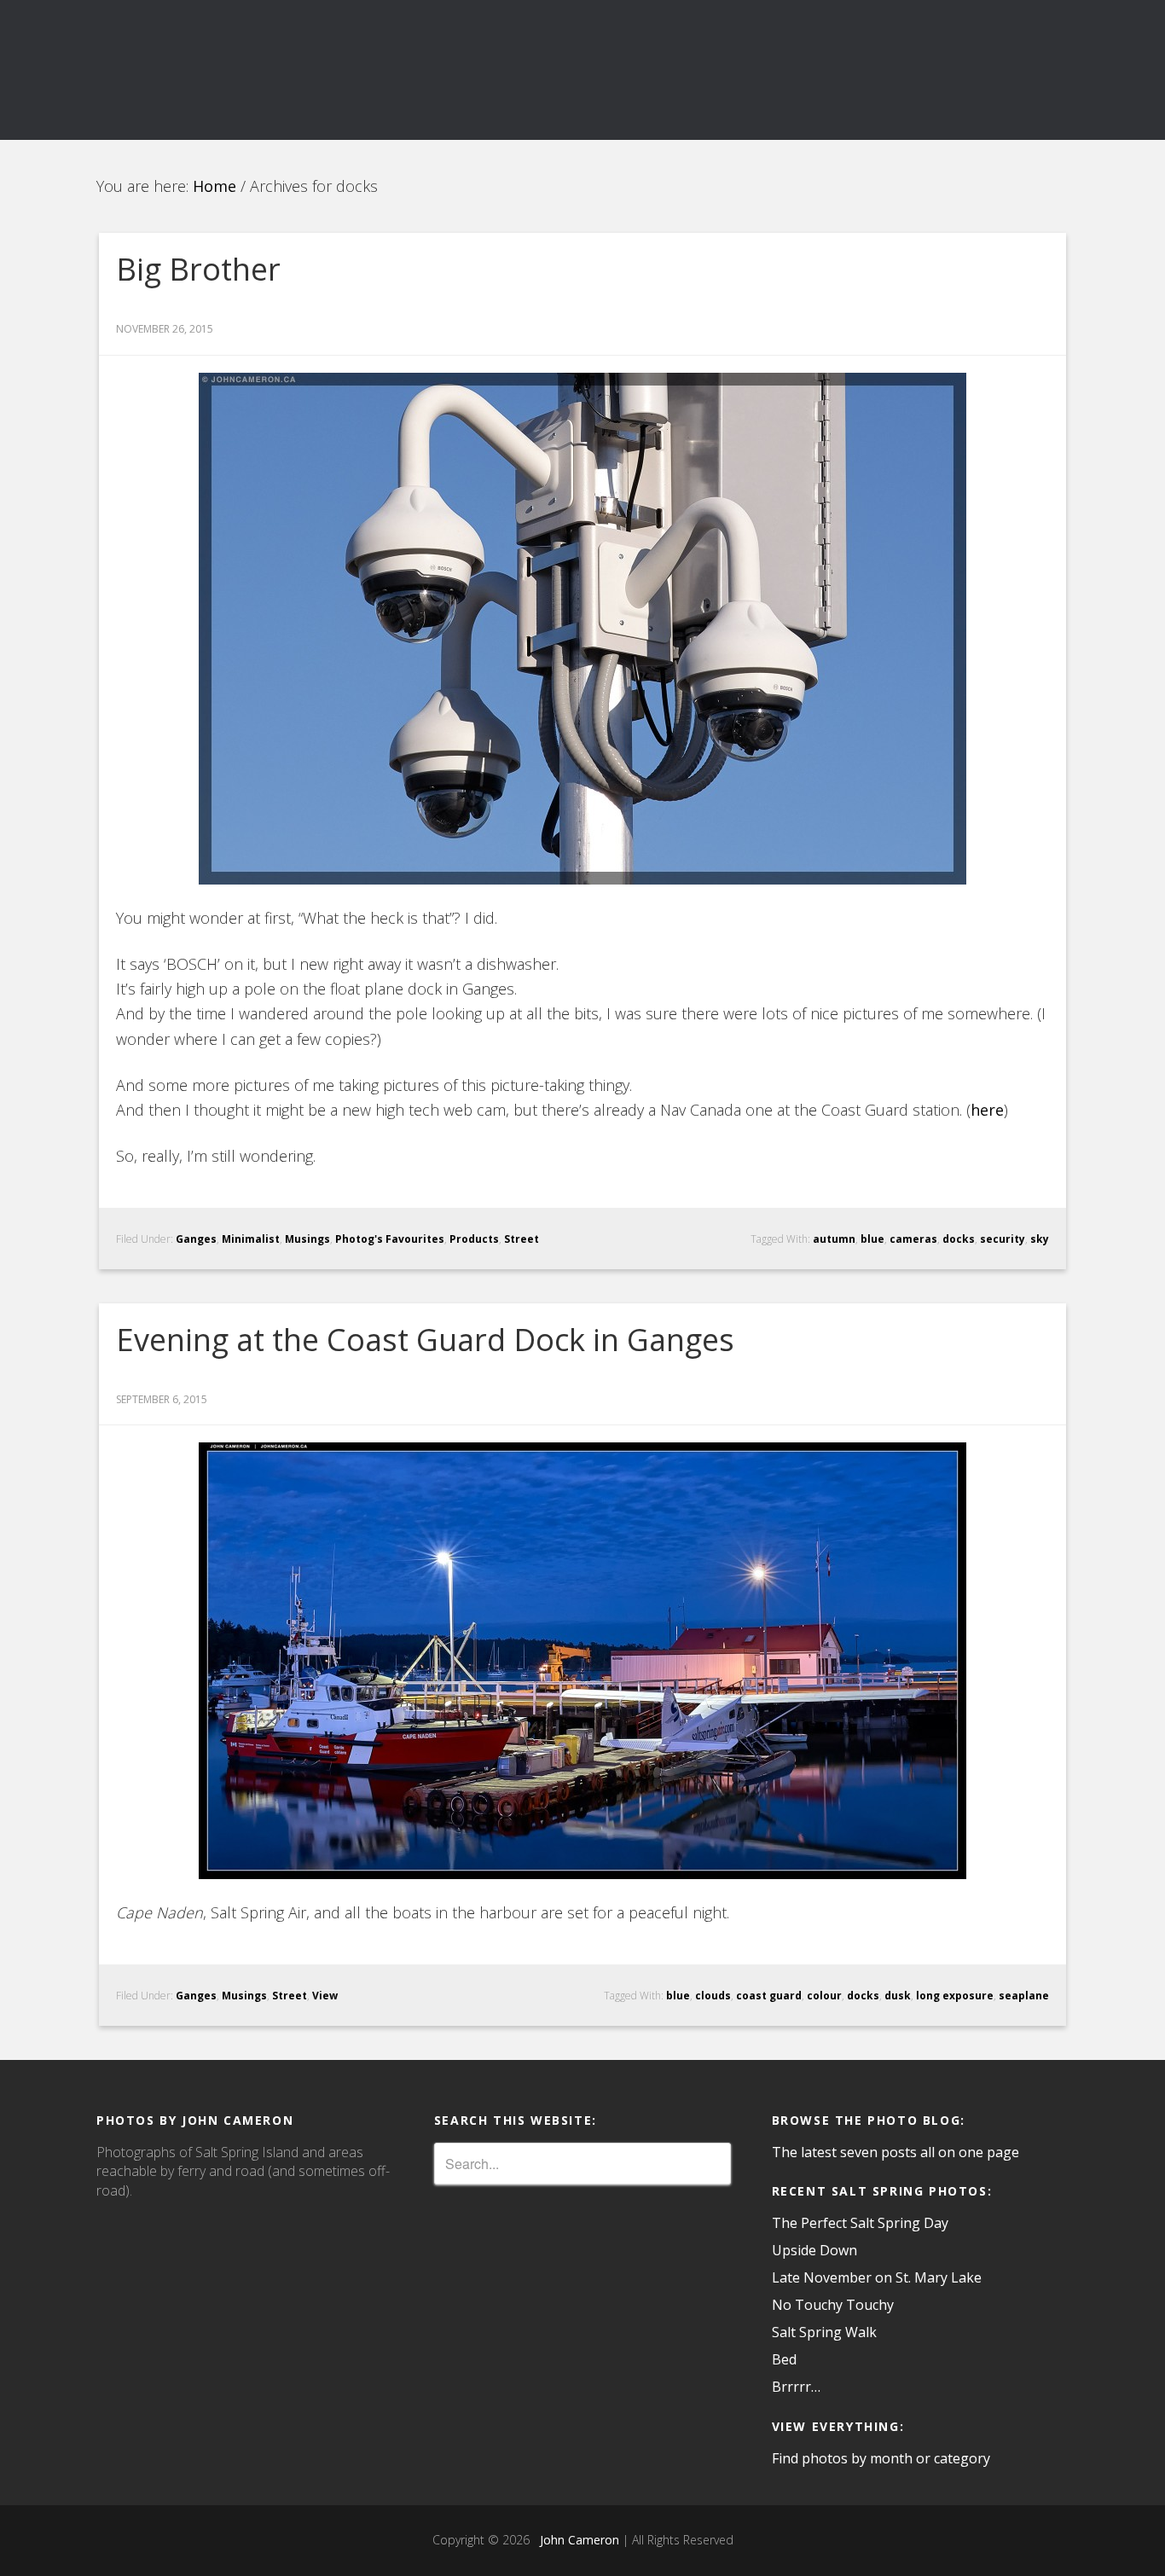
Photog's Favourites (390, 1239)
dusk (898, 1996)
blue (872, 1239)
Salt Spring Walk (824, 2332)
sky (1040, 1239)
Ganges (196, 1239)
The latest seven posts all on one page (895, 2152)
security (1003, 1239)
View (325, 1996)
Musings (307, 1239)
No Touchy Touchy (833, 2305)
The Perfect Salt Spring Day (860, 2223)
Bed (784, 2359)
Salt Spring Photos (250, 70)
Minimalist (251, 1239)
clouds (713, 1996)
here (987, 1110)
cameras (913, 1239)
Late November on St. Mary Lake (877, 2277)
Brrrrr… (796, 2387)
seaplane (1024, 1996)
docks (959, 1239)
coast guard (769, 1996)
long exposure (955, 1996)
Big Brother (198, 269)
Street (522, 1239)
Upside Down (814, 2250)
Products (474, 1239)
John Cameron (576, 2540)
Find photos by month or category (881, 2458)
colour (824, 1996)
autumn (834, 1239)
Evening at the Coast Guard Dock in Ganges (425, 1340)
